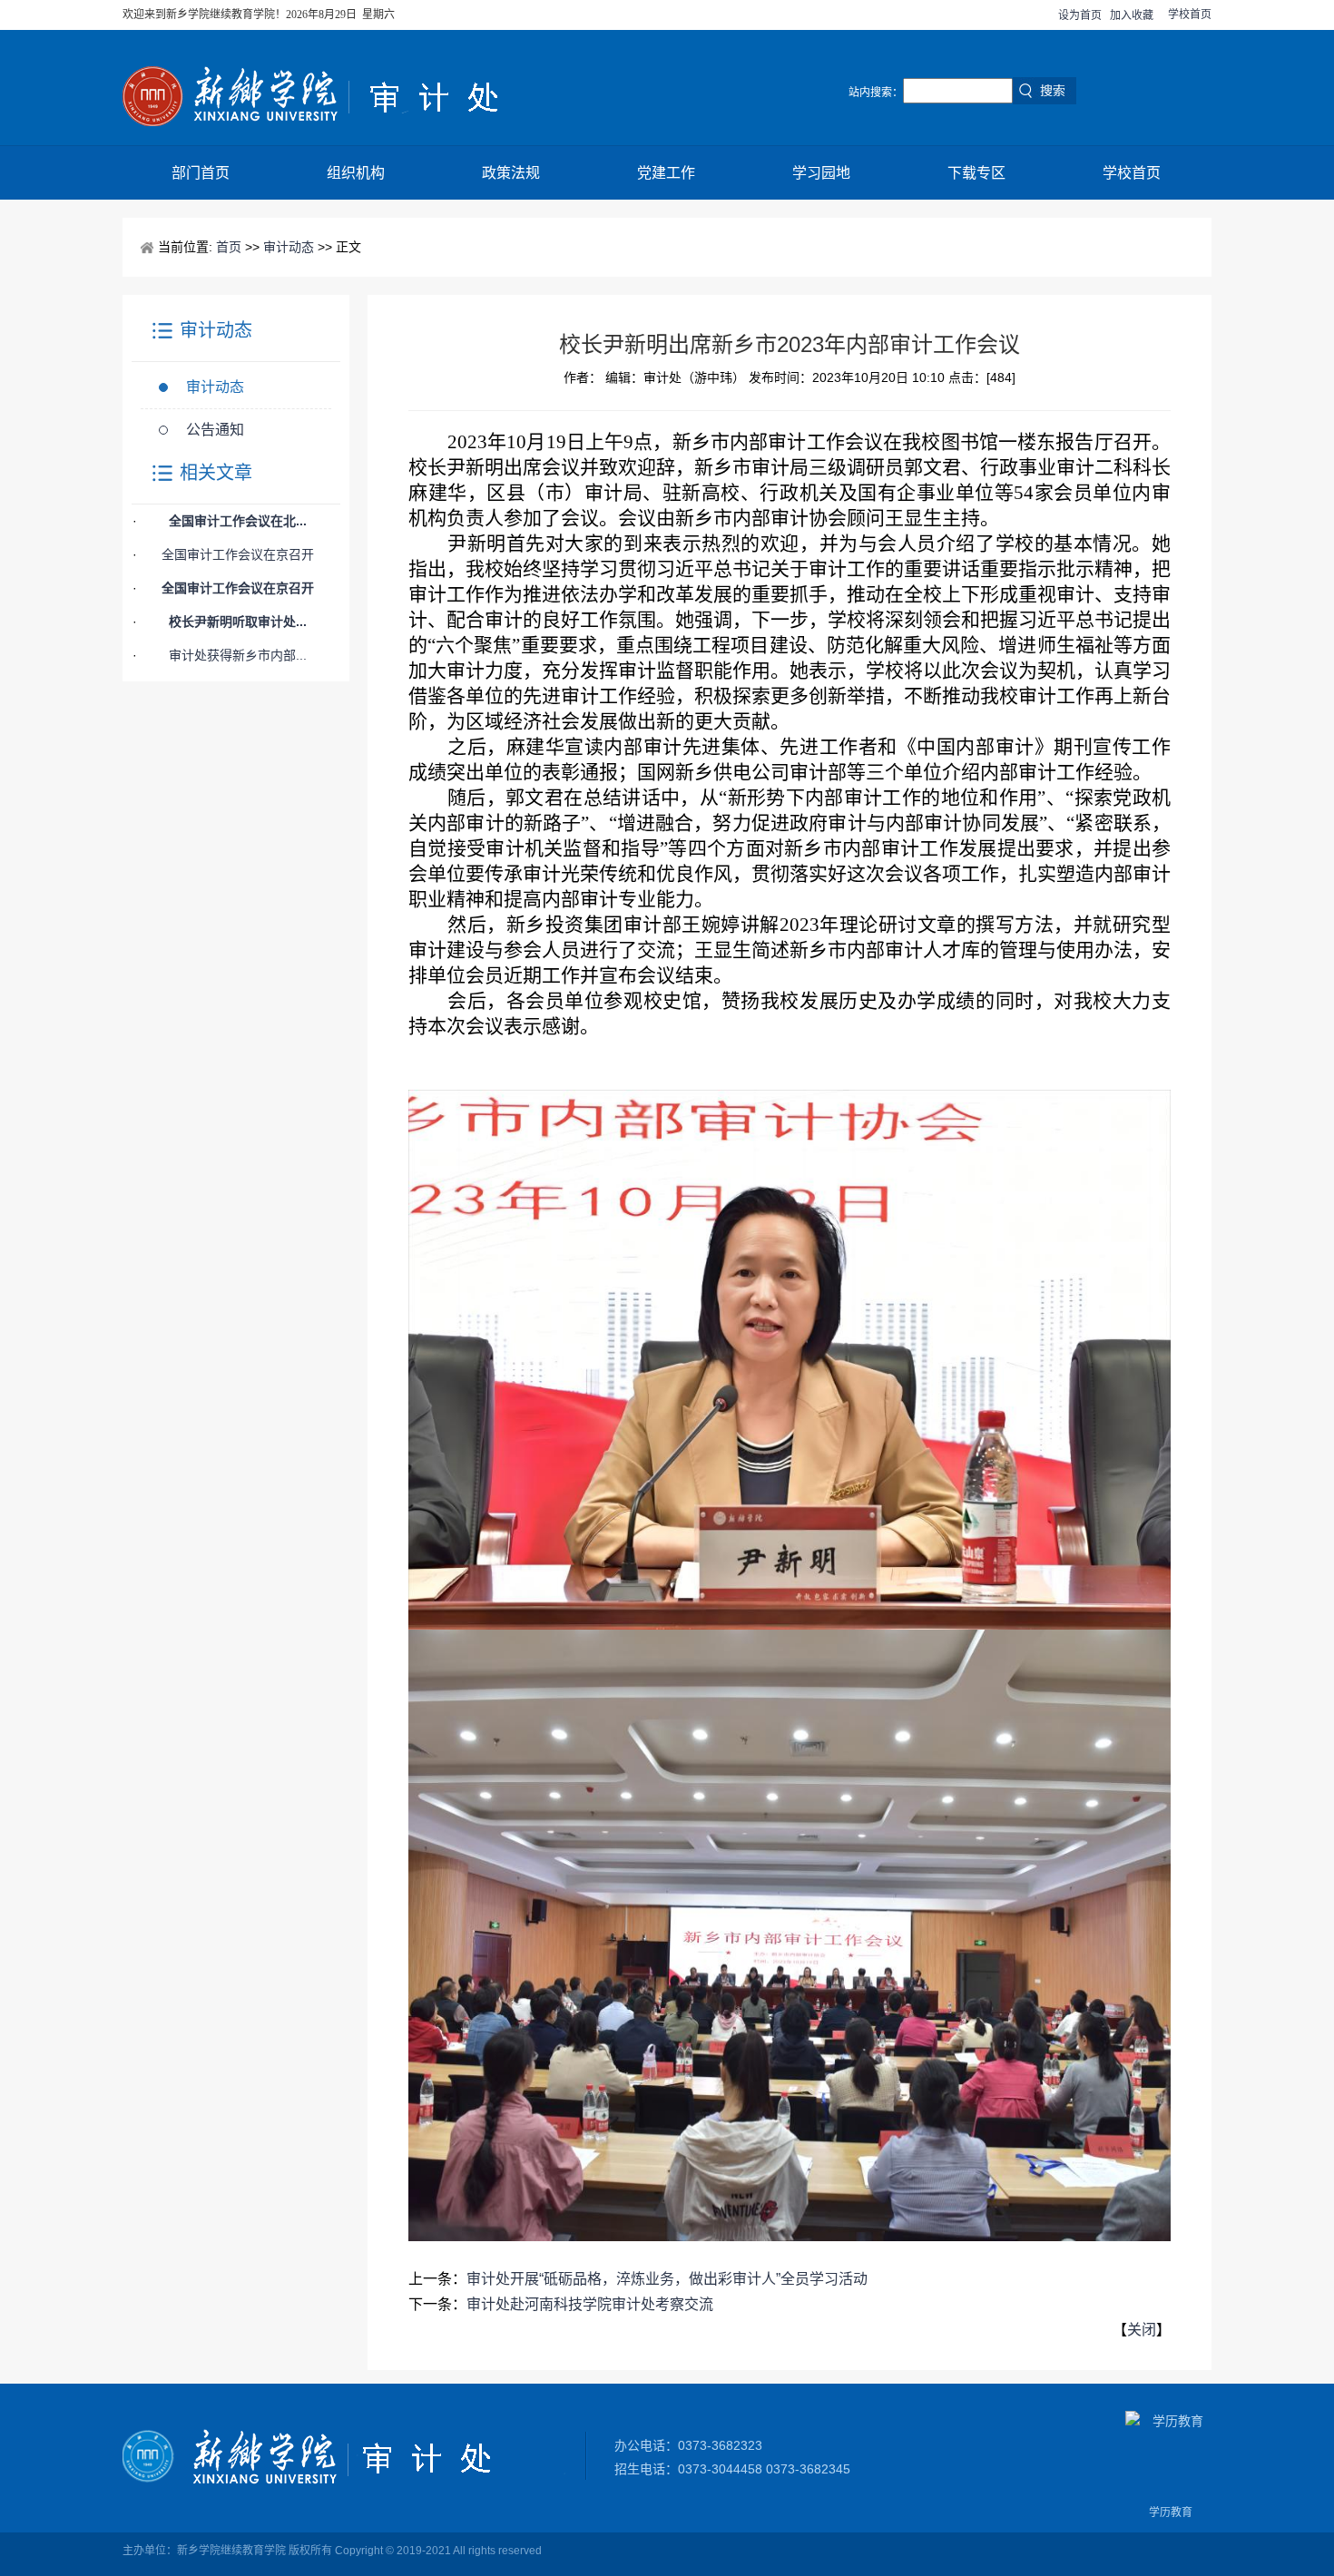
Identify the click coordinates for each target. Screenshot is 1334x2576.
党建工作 (666, 173)
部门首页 (201, 173)
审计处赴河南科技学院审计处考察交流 (590, 2304)
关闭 (1142, 2330)
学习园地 (821, 173)
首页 (229, 247)
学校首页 (1190, 15)
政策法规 (511, 173)
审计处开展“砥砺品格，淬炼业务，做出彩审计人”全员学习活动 (667, 2279)
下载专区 (976, 173)
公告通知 (215, 430)
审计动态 (289, 247)
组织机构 (356, 173)
